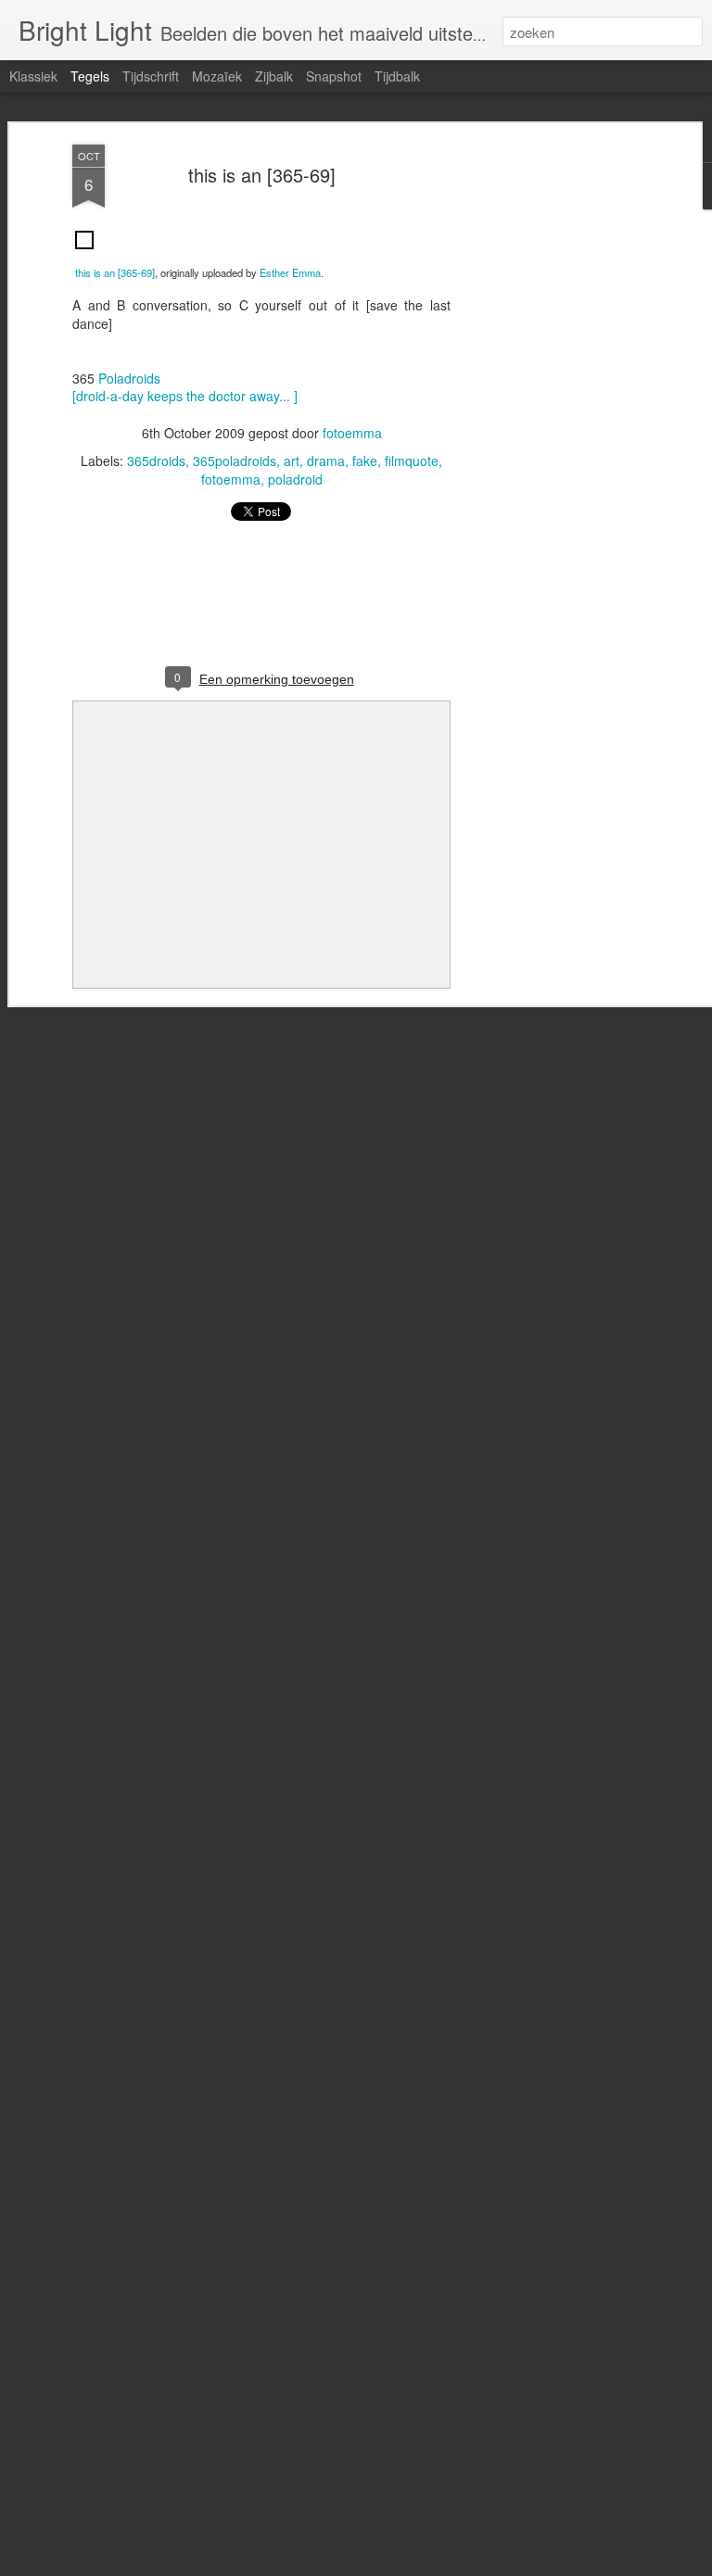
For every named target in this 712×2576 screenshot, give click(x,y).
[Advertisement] (553, 436)
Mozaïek (217, 76)
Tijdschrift (151, 76)
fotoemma (352, 433)
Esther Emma (290, 272)
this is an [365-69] (262, 175)
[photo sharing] (84, 253)
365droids (156, 461)
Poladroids (129, 378)
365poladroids (235, 461)
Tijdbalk (397, 76)
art (292, 461)
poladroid (295, 479)
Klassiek (33, 76)
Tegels (90, 76)
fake (365, 461)
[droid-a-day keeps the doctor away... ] (185, 396)
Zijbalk (274, 76)
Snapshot (334, 76)
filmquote (412, 461)
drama (326, 461)
